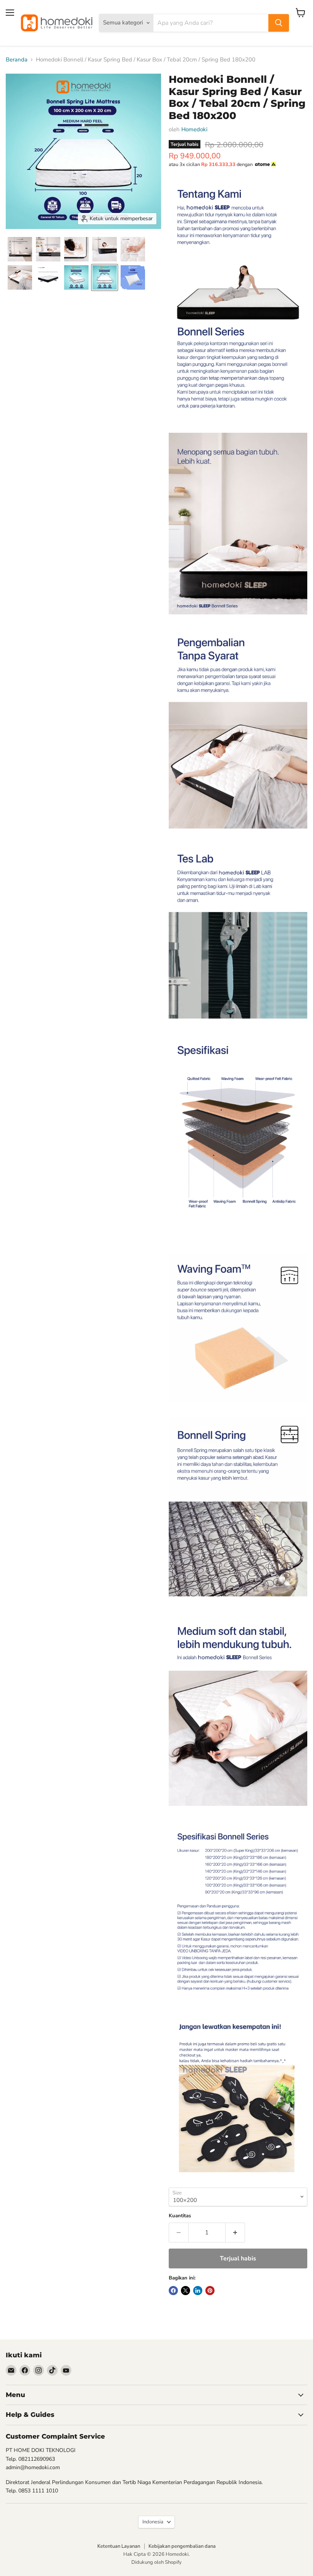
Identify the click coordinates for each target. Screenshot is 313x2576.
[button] (20, 249)
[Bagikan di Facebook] (173, 2291)
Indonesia (153, 2522)
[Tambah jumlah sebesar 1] (235, 2233)
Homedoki (194, 129)
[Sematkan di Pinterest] (210, 2291)
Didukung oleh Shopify (156, 2562)
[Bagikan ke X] (186, 2291)
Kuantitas (180, 2216)
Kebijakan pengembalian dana (182, 2546)
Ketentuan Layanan (119, 2546)
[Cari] (279, 23)
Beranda (17, 60)
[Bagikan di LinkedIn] (198, 2291)
